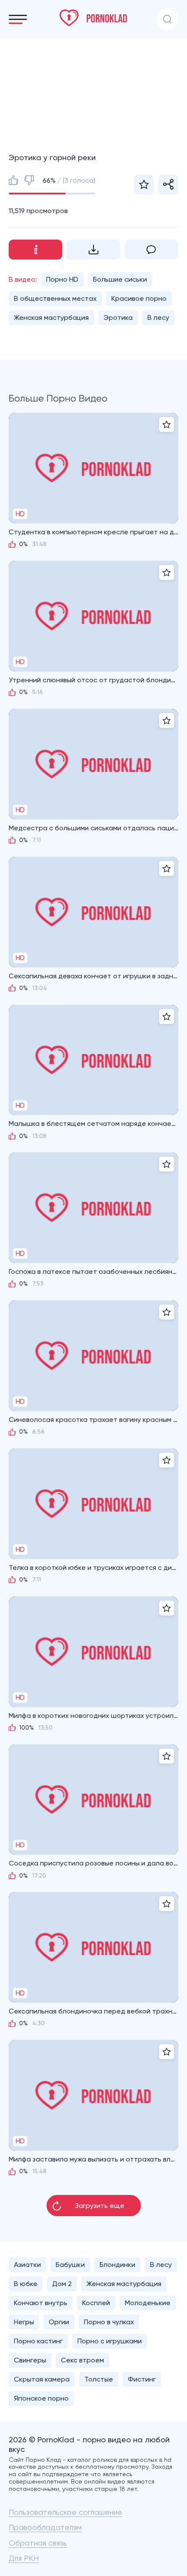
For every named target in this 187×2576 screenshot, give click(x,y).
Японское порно (41, 2398)
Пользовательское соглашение (65, 2512)
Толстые (99, 2379)
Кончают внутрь (41, 2303)
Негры (24, 2322)
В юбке (26, 2284)
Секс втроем (82, 2360)
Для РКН (24, 2558)
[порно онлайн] (93, 18)
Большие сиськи (120, 279)
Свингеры (30, 2360)
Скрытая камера (42, 2379)
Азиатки (27, 2265)
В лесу (158, 317)
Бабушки (70, 2265)
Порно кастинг (38, 2341)
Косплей (96, 2303)
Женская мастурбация (51, 317)
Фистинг (142, 2379)
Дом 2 (62, 2284)
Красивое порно (139, 298)
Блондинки (117, 2265)
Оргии (59, 2322)
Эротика (118, 317)
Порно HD (62, 279)
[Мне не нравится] (29, 180)
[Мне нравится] (13, 180)
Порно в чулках (109, 2322)
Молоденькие (148, 2303)
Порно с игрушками (110, 2341)
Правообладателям (45, 2527)
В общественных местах (55, 298)
